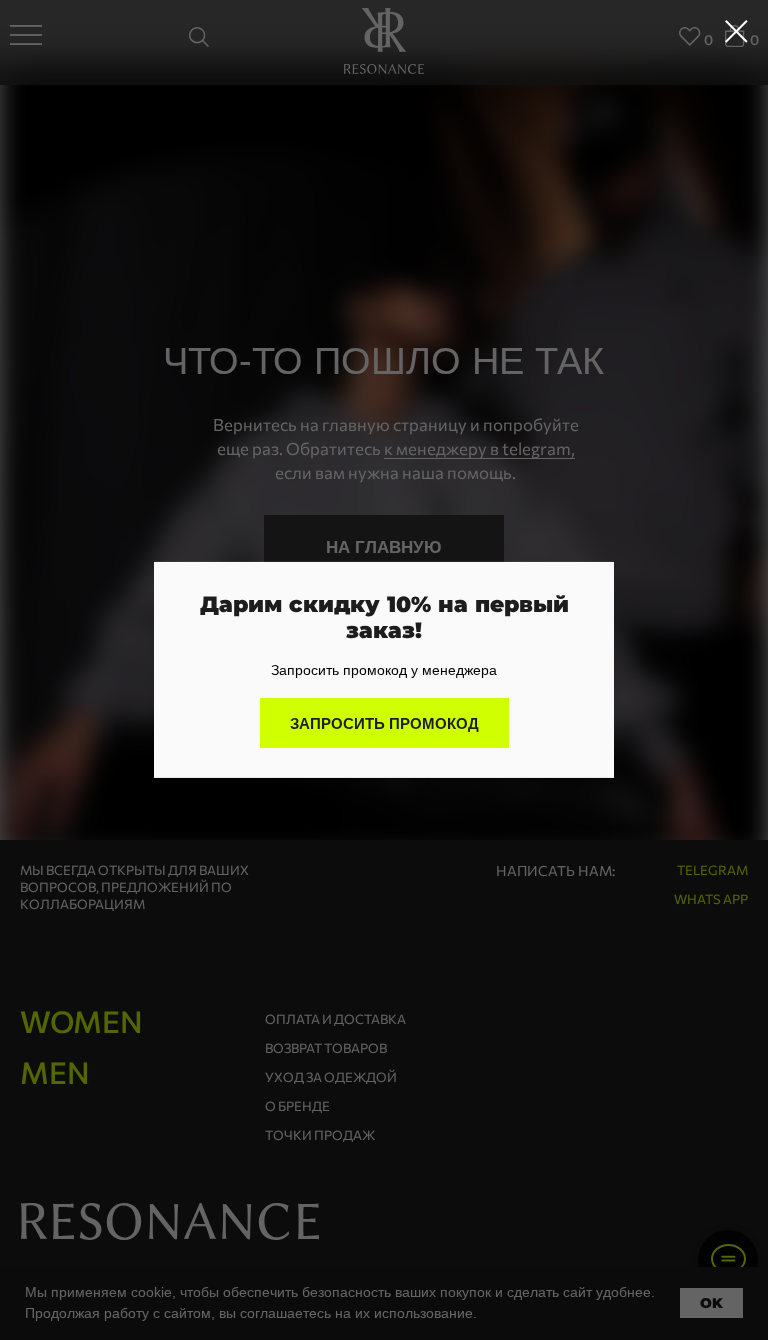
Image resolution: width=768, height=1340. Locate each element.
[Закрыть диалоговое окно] (736, 31)
